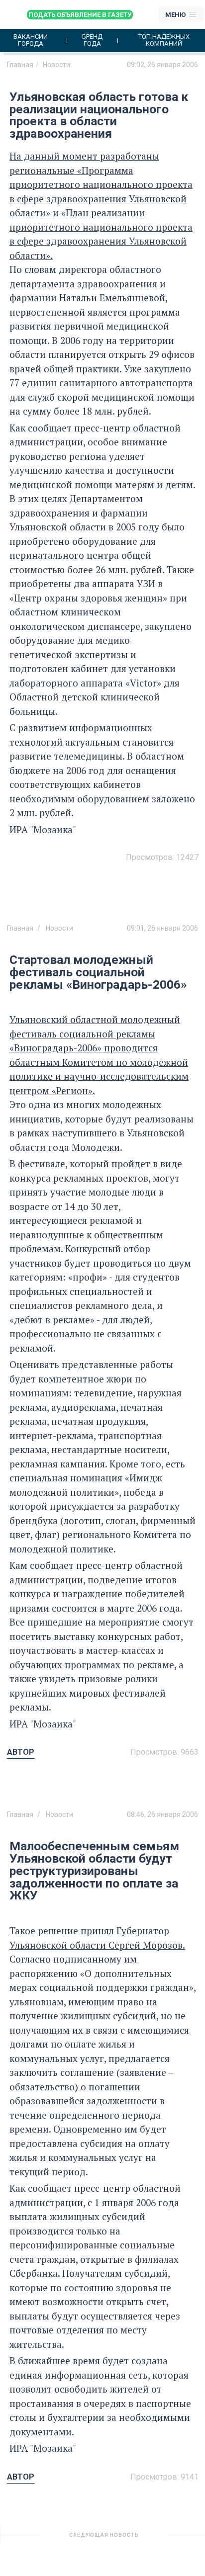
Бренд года (92, 40)
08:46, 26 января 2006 (162, 1814)
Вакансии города (31, 40)
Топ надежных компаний (164, 40)
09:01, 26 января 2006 (162, 928)
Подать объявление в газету (80, 15)
